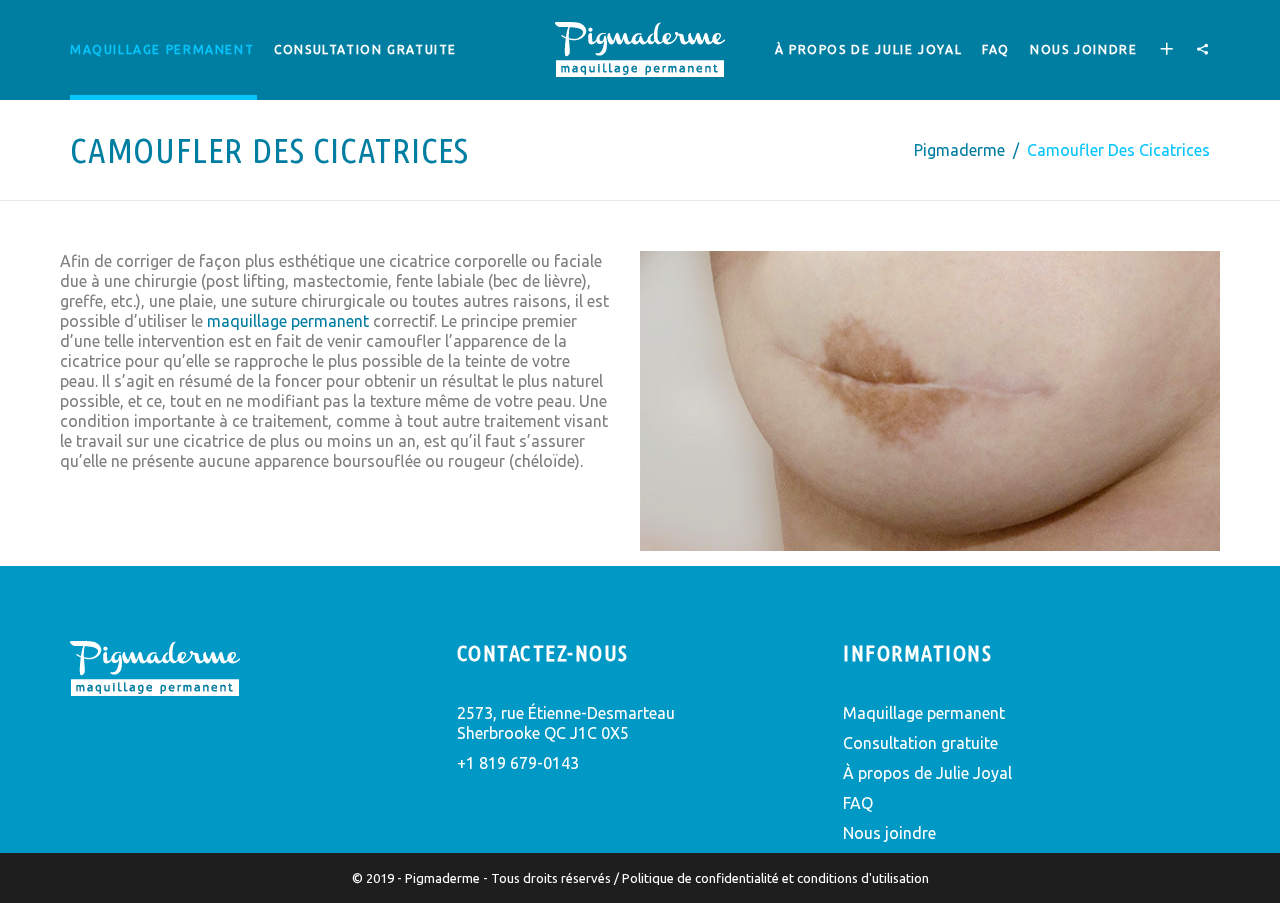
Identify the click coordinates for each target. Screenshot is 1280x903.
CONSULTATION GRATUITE (365, 49)
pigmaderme (959, 150)
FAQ (996, 49)
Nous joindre (889, 833)
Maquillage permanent (162, 49)
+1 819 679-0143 (518, 763)
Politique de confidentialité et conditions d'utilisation (775, 878)
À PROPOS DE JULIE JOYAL (869, 49)
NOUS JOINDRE (1083, 49)
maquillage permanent (288, 321)
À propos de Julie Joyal (927, 773)
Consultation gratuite (920, 743)
